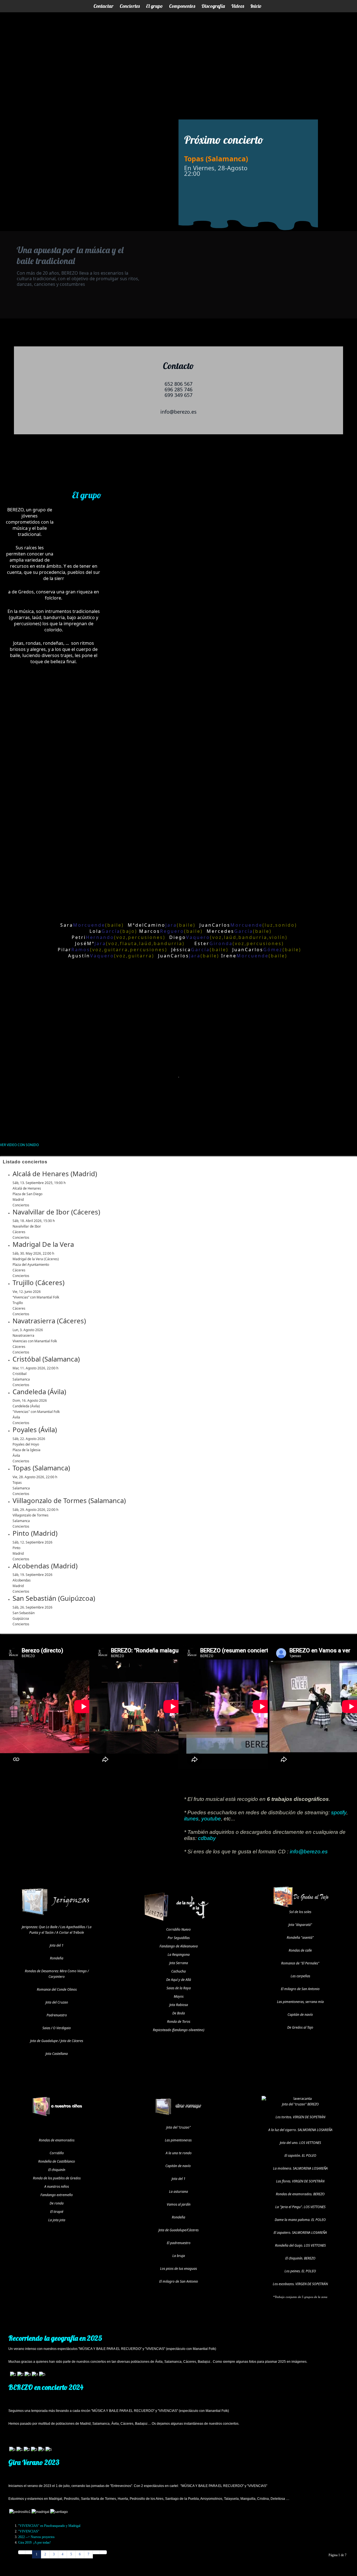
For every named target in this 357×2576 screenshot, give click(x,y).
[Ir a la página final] (103, 2552)
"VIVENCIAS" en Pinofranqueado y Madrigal (49, 2526)
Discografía (213, 6)
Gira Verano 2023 (34, 2462)
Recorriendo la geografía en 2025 (55, 2338)
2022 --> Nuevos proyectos (36, 2537)
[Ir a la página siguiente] (96, 2552)
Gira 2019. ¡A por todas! (34, 2543)
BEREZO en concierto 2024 (46, 2387)
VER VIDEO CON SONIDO (19, 1145)
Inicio (256, 6)
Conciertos (130, 6)
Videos (237, 6)
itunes (191, 1819)
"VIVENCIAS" (29, 2531)
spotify (339, 1812)
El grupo (154, 6)
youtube (211, 1819)
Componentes (182, 6)
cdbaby (207, 1838)
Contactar (103, 6)
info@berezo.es (309, 1852)
